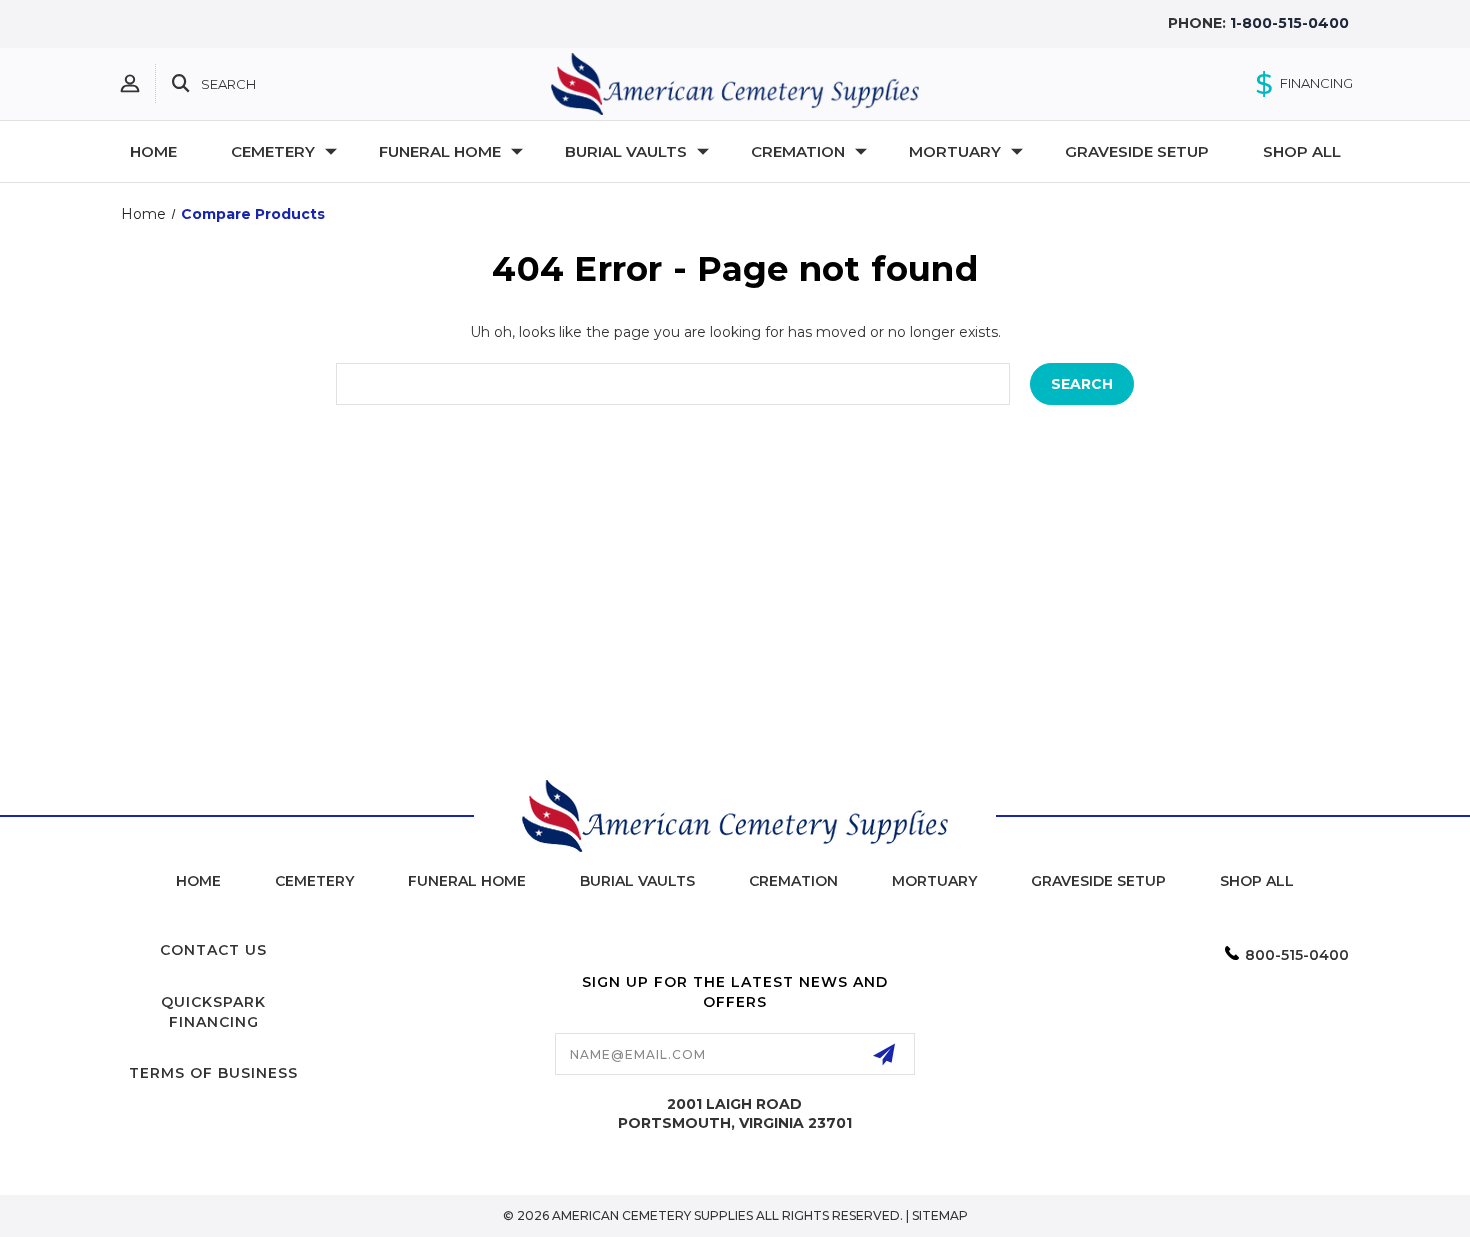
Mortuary (934, 881)
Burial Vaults (637, 881)
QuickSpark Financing (213, 1012)
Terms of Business (213, 1073)
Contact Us (213, 950)
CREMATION (798, 151)
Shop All (1257, 881)
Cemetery (314, 881)
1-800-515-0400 (1289, 23)
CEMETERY (273, 151)
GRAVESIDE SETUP (1137, 151)
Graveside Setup (1098, 881)
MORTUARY (955, 151)
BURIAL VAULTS (626, 151)
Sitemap (940, 1215)
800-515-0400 (1297, 955)
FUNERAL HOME (440, 151)
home (198, 881)
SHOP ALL (1302, 151)
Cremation (793, 881)
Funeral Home (467, 881)
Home (153, 151)
